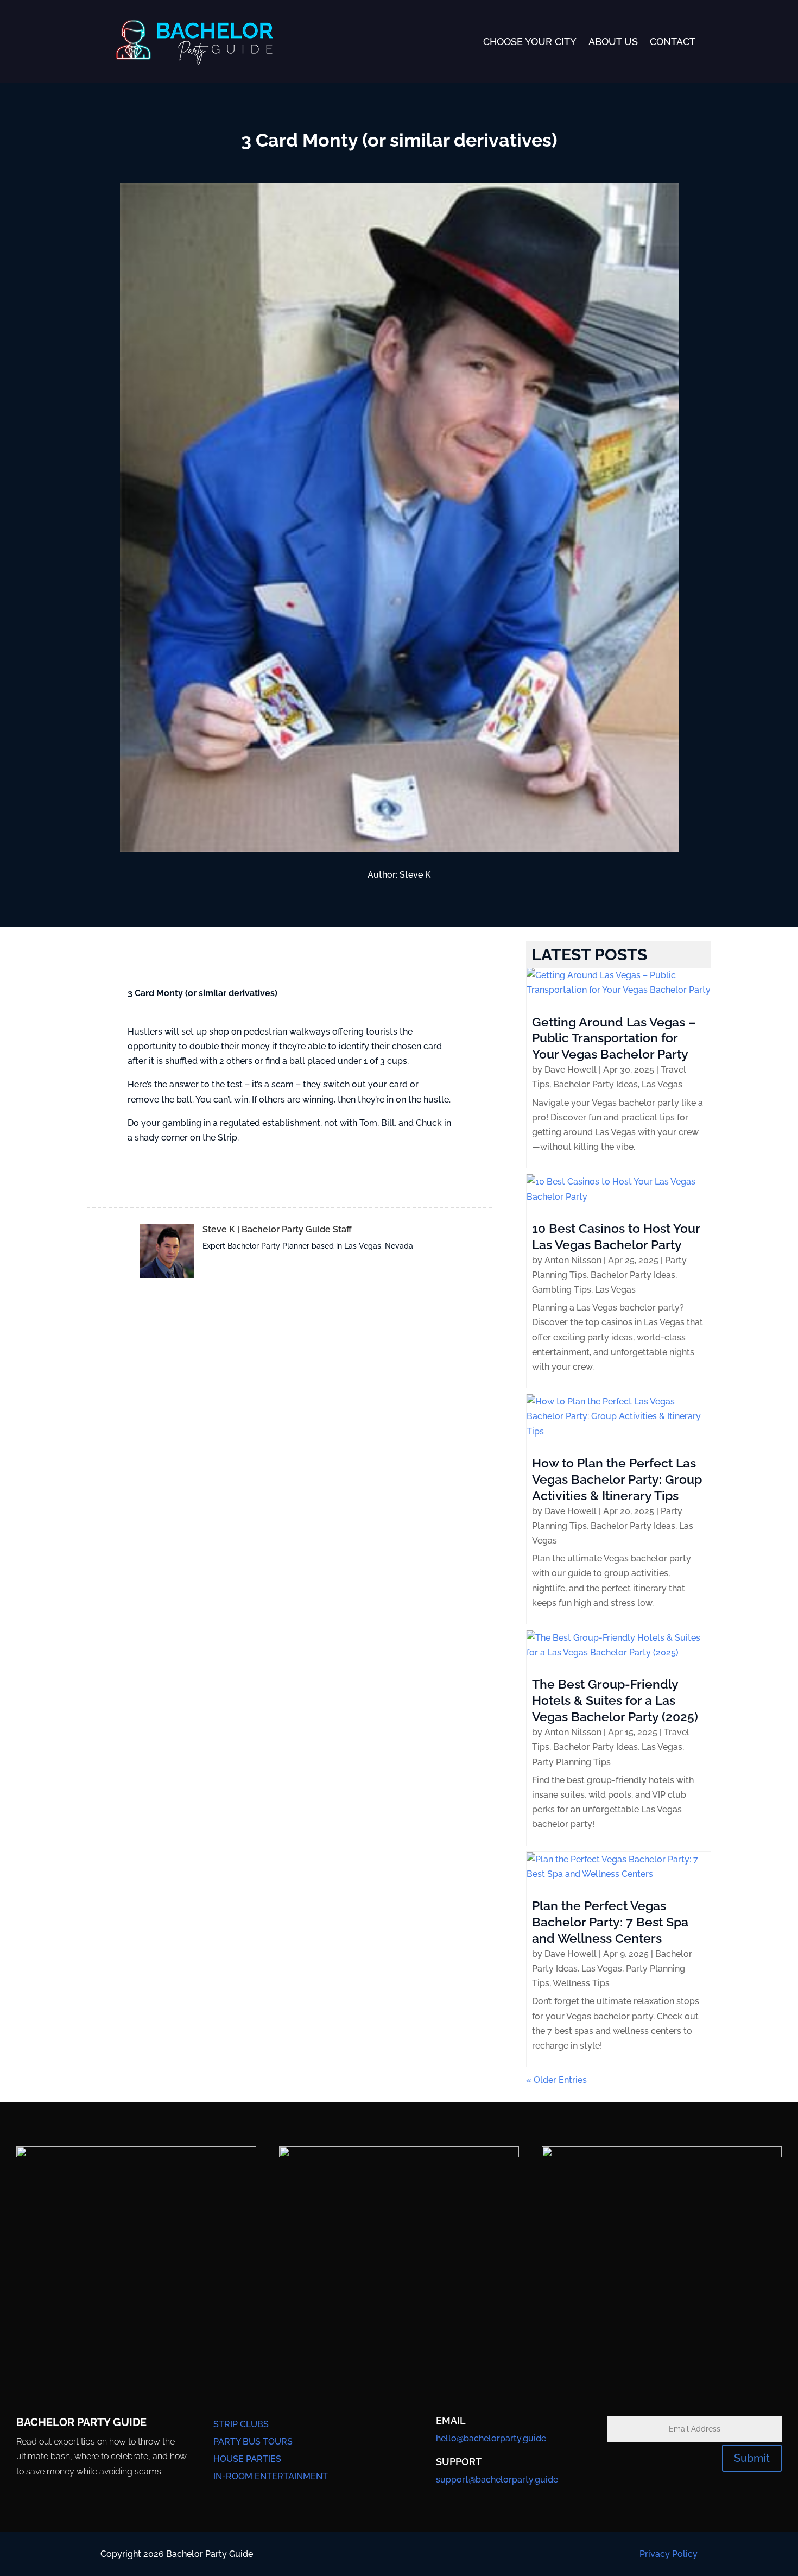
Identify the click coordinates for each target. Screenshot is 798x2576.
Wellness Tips (581, 1983)
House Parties (247, 2459)
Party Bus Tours (253, 2442)
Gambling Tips (562, 1290)
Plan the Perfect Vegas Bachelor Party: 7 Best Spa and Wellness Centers (610, 1922)
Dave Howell (571, 1070)
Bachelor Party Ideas (596, 1084)
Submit (752, 2458)
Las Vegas (662, 1084)
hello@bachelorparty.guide (491, 2438)
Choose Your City (530, 42)
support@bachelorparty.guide (497, 2480)
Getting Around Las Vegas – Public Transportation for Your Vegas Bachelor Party (614, 1038)
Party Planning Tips (571, 1762)
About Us (613, 42)
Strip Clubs (241, 2424)
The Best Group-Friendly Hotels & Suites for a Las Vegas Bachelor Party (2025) (615, 1700)
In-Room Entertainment (271, 2476)
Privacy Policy (669, 2554)
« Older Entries (556, 2080)
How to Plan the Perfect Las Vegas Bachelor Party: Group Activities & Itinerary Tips (617, 1479)
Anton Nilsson (573, 1260)
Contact (673, 42)
